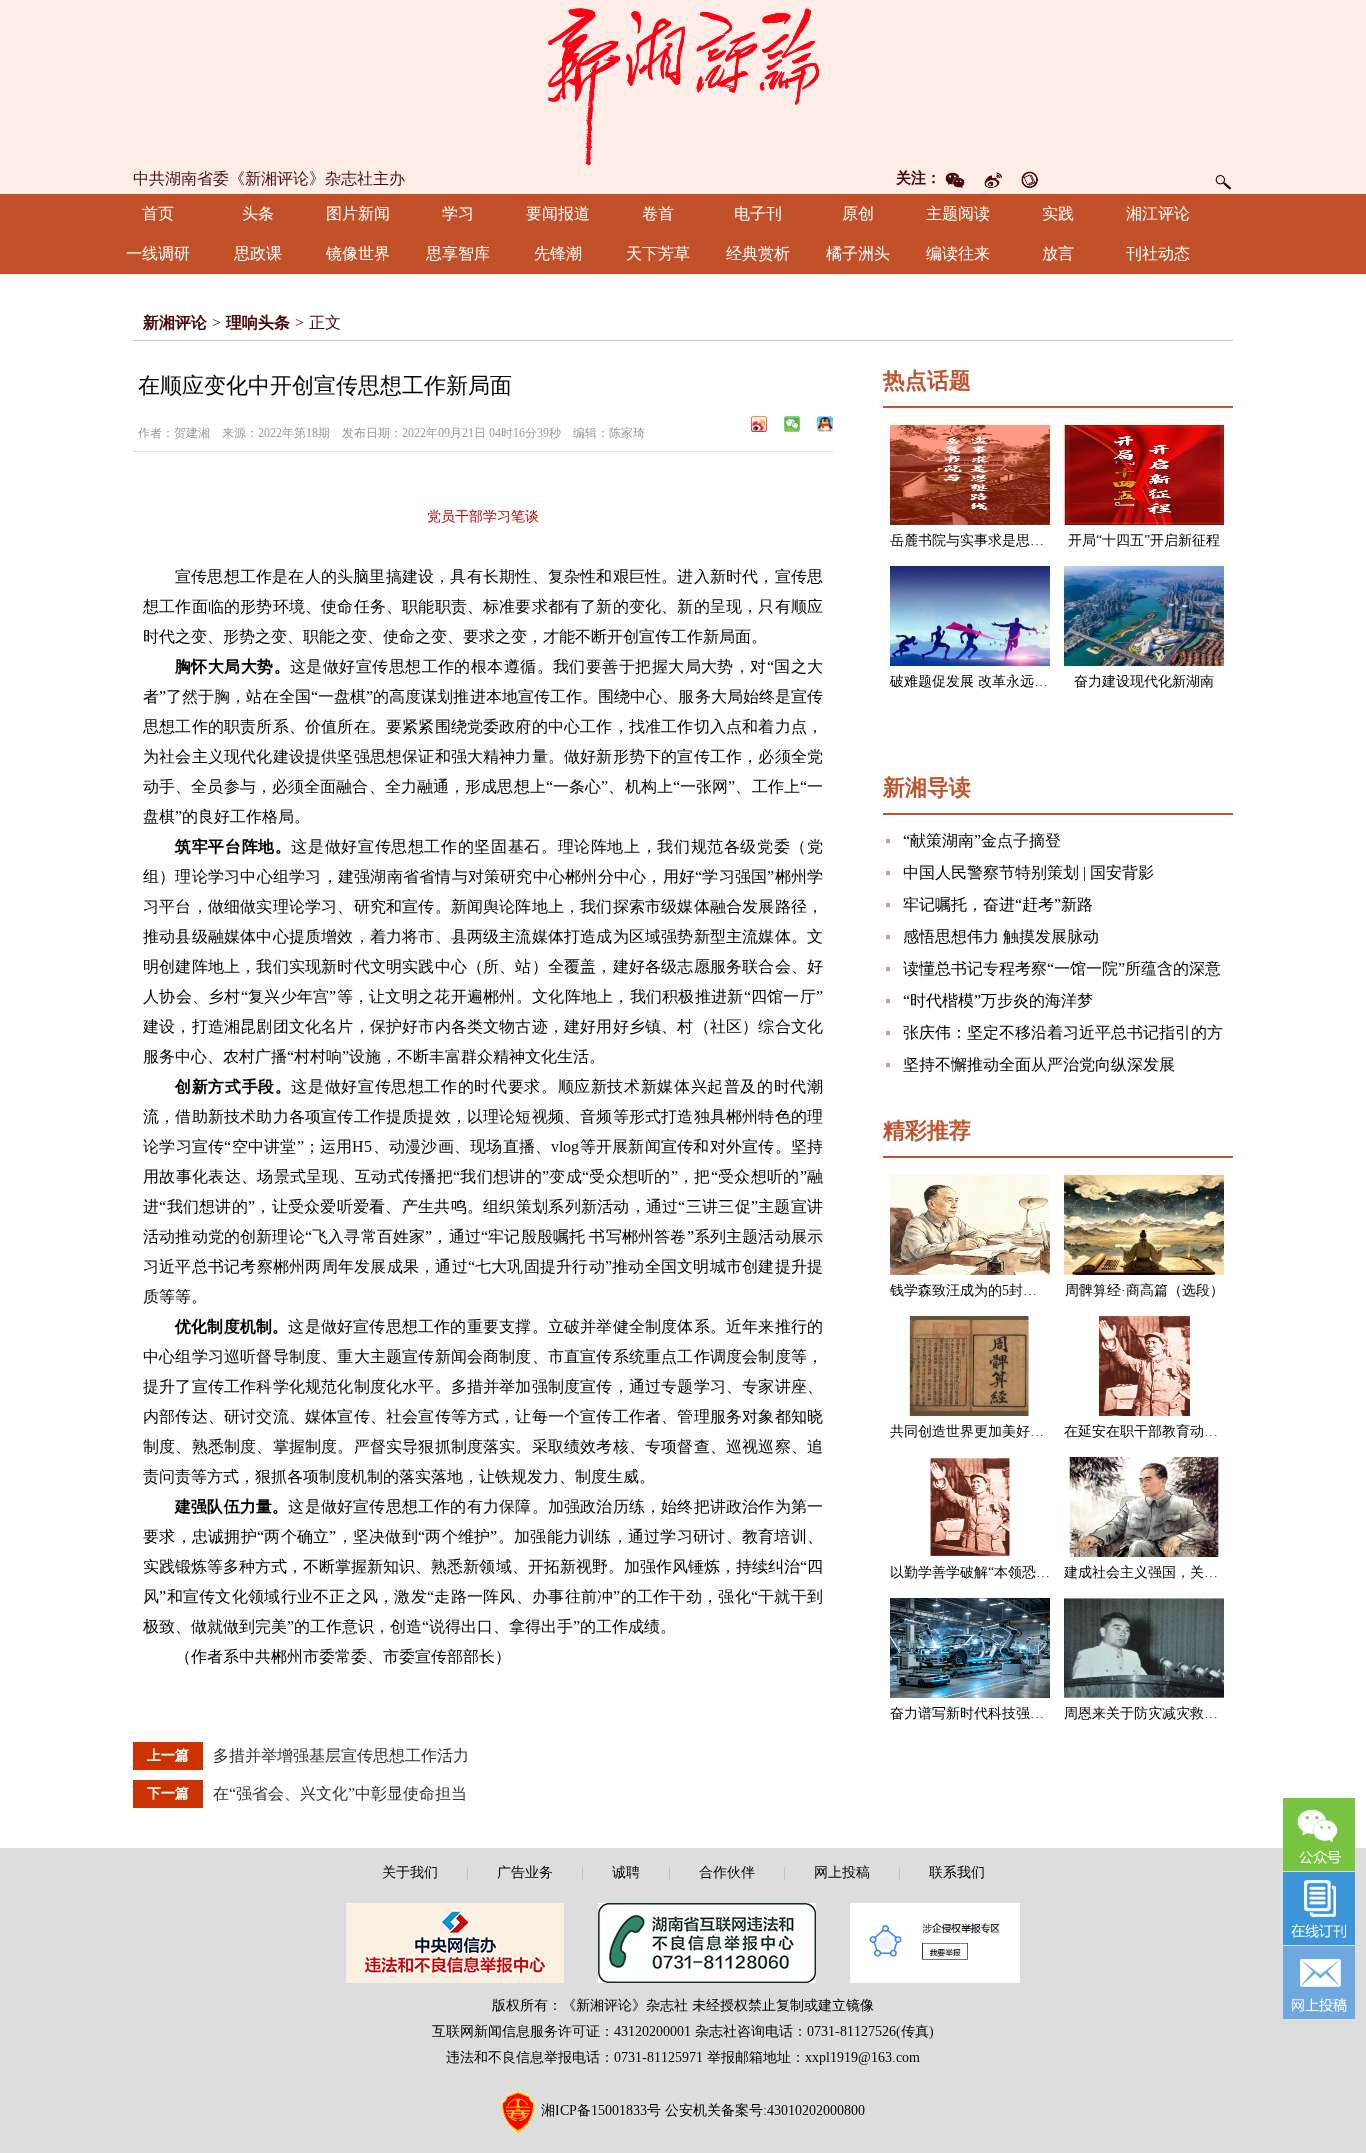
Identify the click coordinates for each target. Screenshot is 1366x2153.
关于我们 (410, 1872)
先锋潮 (558, 253)
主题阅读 (958, 213)
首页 (158, 213)
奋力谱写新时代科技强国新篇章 (988, 1713)
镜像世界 (358, 253)
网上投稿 (842, 1872)
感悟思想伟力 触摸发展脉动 (1001, 936)
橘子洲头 (858, 253)
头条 (258, 213)
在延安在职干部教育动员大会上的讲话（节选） (1211, 1431)
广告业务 (525, 1872)
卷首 (658, 213)
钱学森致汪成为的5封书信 (970, 1290)
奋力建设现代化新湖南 (1144, 681)
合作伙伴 (727, 1872)
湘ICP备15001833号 (601, 2110)
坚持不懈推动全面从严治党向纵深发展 (1039, 1064)
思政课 (258, 253)
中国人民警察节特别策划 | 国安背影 (1028, 872)
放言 (1058, 253)
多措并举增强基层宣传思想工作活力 (341, 1755)
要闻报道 (558, 213)
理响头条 (258, 322)
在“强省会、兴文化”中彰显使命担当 (340, 1793)
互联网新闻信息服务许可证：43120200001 (561, 2031)
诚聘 (626, 1872)
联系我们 (957, 1872)
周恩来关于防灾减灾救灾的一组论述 (1176, 1713)
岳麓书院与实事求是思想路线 (981, 540)
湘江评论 (1158, 213)
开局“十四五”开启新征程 (1144, 540)
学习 (458, 213)
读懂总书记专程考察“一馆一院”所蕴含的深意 (1062, 968)
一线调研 (158, 253)
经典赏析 (758, 253)
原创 (858, 213)
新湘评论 (175, 322)
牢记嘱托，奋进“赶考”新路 (998, 904)
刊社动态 (1158, 253)
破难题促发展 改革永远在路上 (983, 681)
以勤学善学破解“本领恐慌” (973, 1572)
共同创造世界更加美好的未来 (981, 1431)
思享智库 (458, 253)
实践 (1058, 213)
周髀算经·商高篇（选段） (1144, 1290)
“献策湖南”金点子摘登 (982, 840)
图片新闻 (358, 213)
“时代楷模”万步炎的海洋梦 (998, 1000)
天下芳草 (658, 253)
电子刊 (758, 213)
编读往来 (958, 253)
